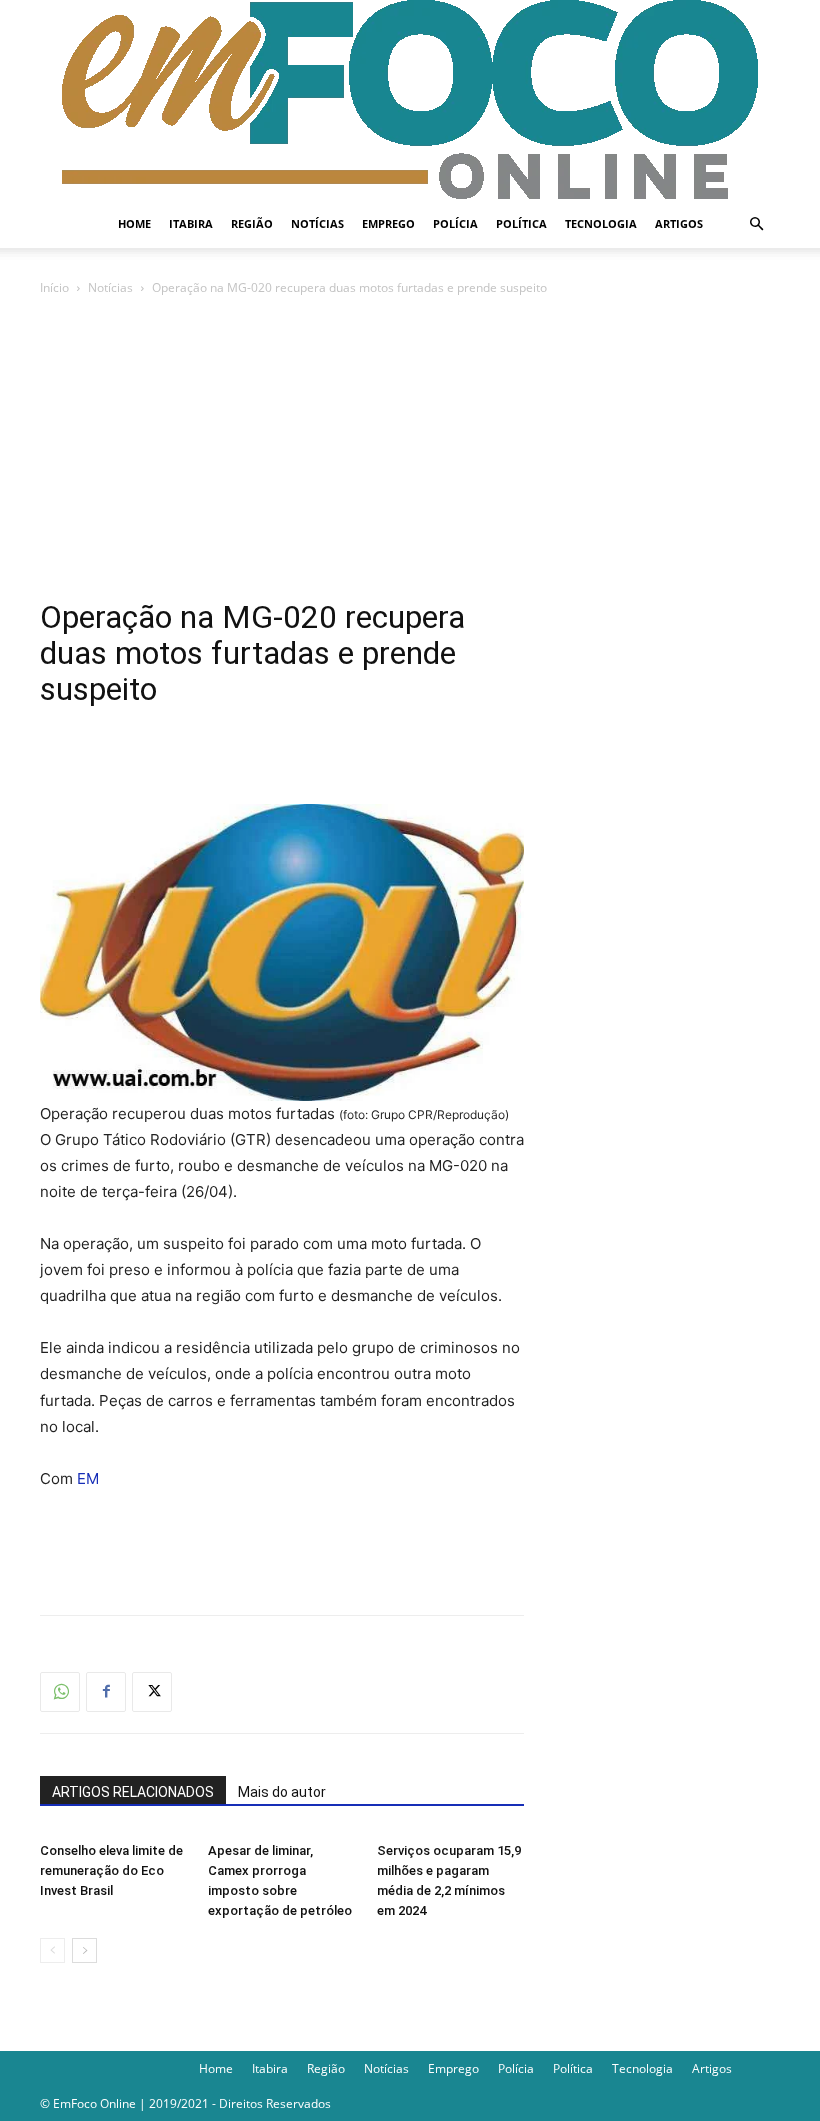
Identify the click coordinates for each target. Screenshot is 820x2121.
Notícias (317, 223)
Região (252, 223)
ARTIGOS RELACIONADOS (133, 1792)
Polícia (455, 223)
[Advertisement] (410, 449)
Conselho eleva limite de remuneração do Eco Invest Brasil (111, 1870)
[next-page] (84, 1950)
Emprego (388, 223)
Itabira (191, 223)
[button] (756, 224)
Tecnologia (601, 223)
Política (521, 223)
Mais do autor (282, 1792)
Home (134, 223)
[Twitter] (152, 1692)
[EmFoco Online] (410, 100)
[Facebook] (106, 1692)
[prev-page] (52, 1950)
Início (54, 287)
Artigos (679, 223)
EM (88, 1478)
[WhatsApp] (60, 1692)
